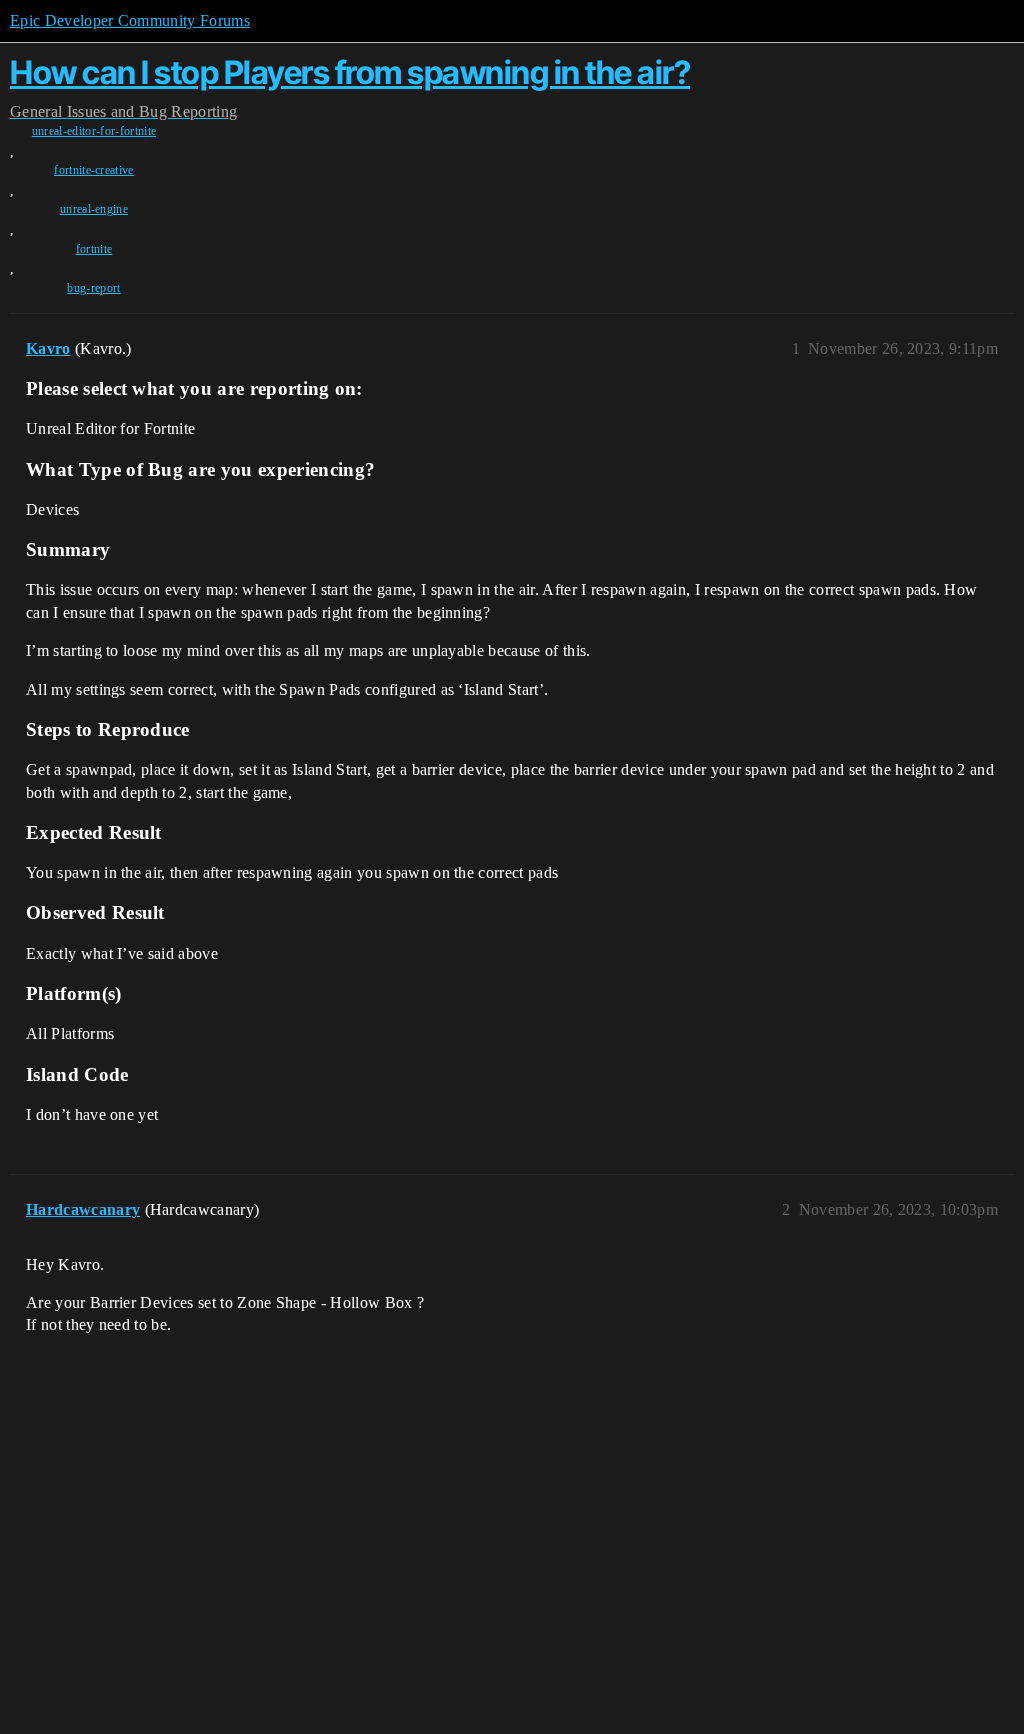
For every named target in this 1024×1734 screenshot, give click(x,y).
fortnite (94, 249)
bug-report (93, 288)
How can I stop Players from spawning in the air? (350, 72)
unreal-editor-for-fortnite (94, 131)
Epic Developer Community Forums (130, 20)
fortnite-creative (93, 170)
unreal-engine (94, 209)
